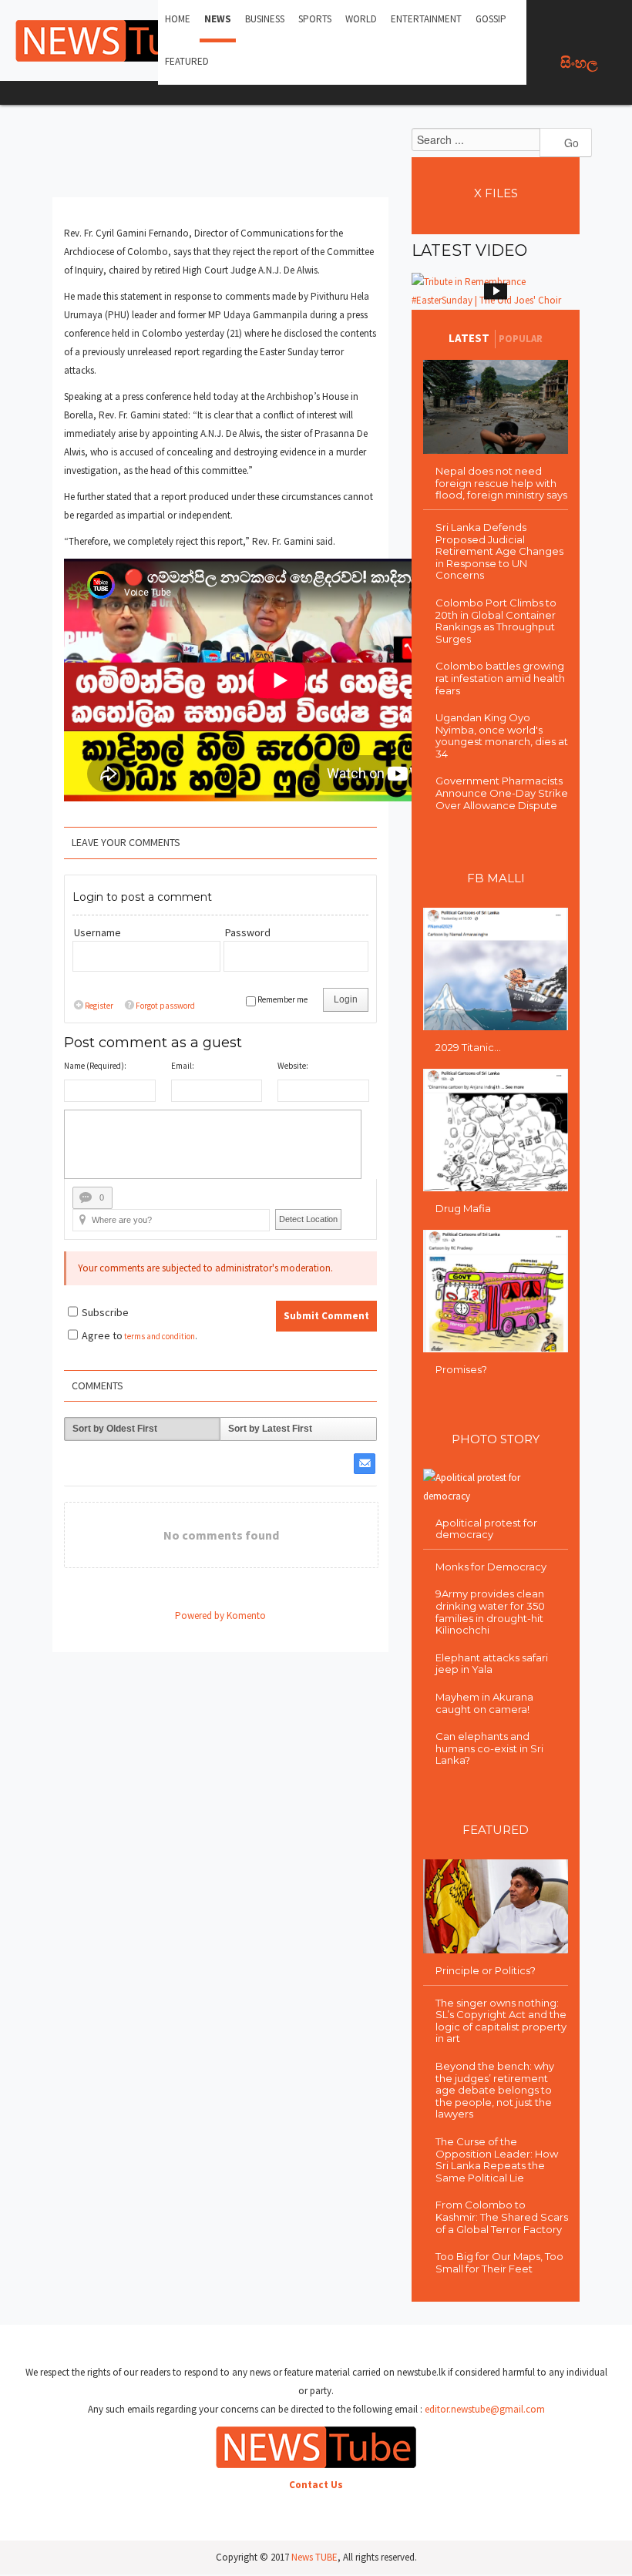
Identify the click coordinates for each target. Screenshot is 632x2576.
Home (178, 19)
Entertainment (426, 19)
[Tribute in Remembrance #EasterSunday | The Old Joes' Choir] (496, 291)
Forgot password (165, 1006)
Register (99, 1006)
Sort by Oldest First (115, 1429)
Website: (293, 1066)
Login (346, 999)
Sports (315, 19)
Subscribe (105, 1312)
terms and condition (160, 1336)
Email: (183, 1066)
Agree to (102, 1335)
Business (265, 19)
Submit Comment (326, 1316)
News (218, 19)
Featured (187, 61)
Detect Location (308, 1219)
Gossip (491, 19)
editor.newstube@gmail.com (485, 2409)
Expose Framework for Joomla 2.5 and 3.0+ (116, 41)
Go (570, 143)
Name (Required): (95, 1066)
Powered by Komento (220, 1615)
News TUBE (314, 2557)
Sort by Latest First (270, 1429)
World (361, 19)
